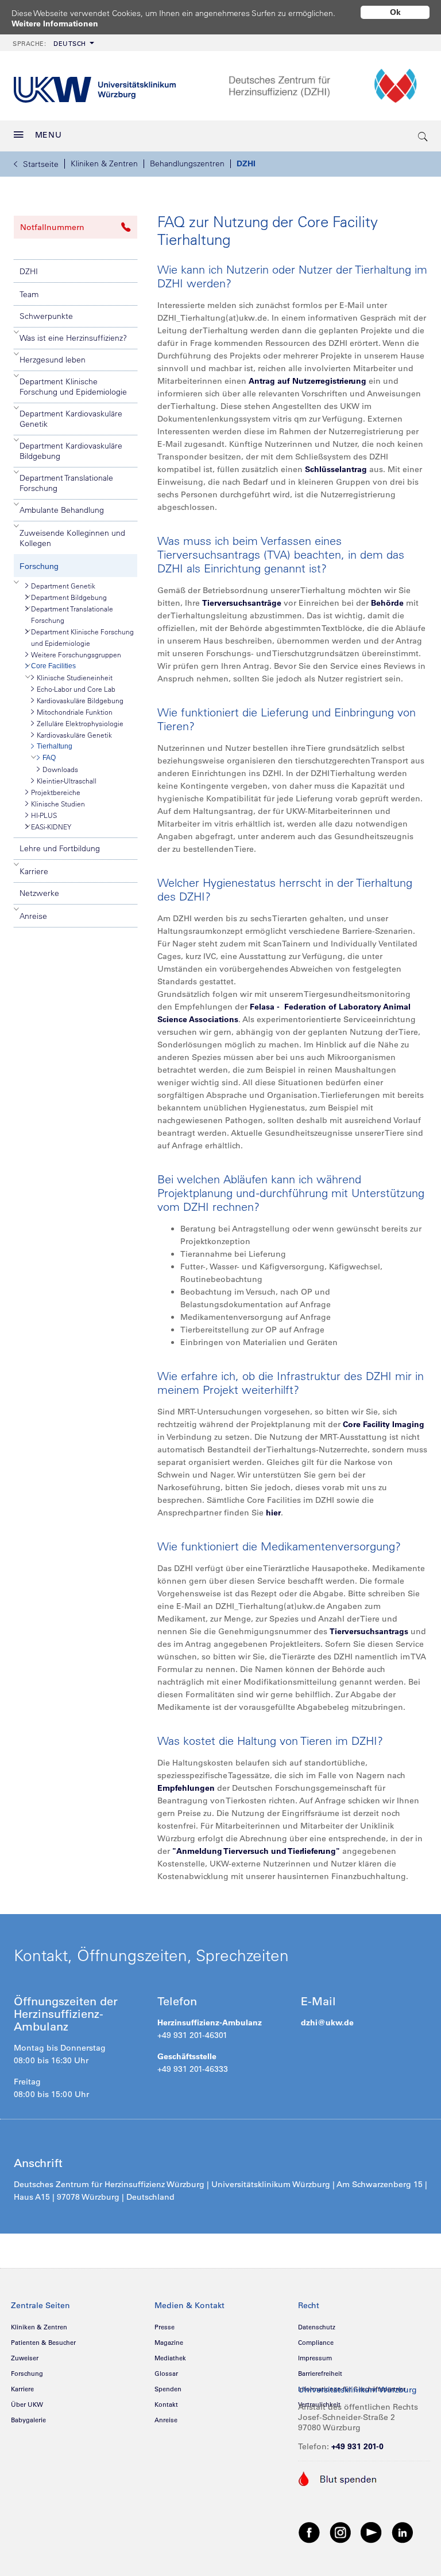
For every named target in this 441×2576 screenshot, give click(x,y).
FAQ (49, 758)
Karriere (34, 871)
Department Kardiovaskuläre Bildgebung (71, 451)
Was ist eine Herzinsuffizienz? (73, 338)
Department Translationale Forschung (66, 483)
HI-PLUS (44, 815)
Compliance (316, 2343)
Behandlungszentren (187, 163)
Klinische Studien (58, 804)
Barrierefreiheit (320, 2374)
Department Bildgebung (69, 597)
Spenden (168, 2389)
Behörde (387, 603)
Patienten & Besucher (43, 2343)
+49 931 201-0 (357, 2446)
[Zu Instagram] (341, 2532)
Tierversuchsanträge (242, 603)
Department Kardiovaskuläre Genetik (71, 419)
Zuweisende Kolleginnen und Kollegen (72, 538)
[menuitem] (52, 43)
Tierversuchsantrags (369, 1631)
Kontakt (166, 2404)
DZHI (246, 163)
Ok (395, 12)
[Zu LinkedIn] (403, 2532)
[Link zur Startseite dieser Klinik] (328, 86)
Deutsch (49, 44)
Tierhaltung (55, 746)
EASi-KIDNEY (51, 827)
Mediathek (170, 2358)
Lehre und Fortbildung (60, 848)
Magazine (169, 2343)
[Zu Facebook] (310, 2532)
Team (29, 294)
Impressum (315, 2358)
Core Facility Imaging (384, 1424)
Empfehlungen (186, 1788)
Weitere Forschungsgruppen (76, 654)
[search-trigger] (423, 136)
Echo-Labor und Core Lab (76, 689)
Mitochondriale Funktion (75, 712)
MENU (49, 135)
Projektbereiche (56, 792)
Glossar (166, 2374)
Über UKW (27, 2404)
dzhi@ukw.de (327, 2022)
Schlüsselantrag (336, 469)
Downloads (60, 769)
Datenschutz (317, 2327)
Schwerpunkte (46, 316)
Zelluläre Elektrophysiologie (80, 723)
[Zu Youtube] (372, 2532)
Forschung (39, 566)
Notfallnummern (52, 227)
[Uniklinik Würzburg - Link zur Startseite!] (95, 86)
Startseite (41, 164)
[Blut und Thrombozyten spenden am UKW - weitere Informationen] (338, 2478)
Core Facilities (53, 666)
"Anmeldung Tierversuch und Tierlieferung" (256, 1851)
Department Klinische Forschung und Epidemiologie (73, 387)
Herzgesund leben (53, 360)
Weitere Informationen (55, 24)
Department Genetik (63, 586)
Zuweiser (25, 2358)
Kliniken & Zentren (104, 163)
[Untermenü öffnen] (17, 332)
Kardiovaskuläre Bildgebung (80, 700)
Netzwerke (39, 893)
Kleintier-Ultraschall (67, 781)
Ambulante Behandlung (62, 510)
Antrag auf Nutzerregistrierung (309, 381)
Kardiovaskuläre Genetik (74, 735)
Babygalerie (28, 2420)
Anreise (33, 916)
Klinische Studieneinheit (75, 677)
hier (273, 1513)
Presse (165, 2327)
